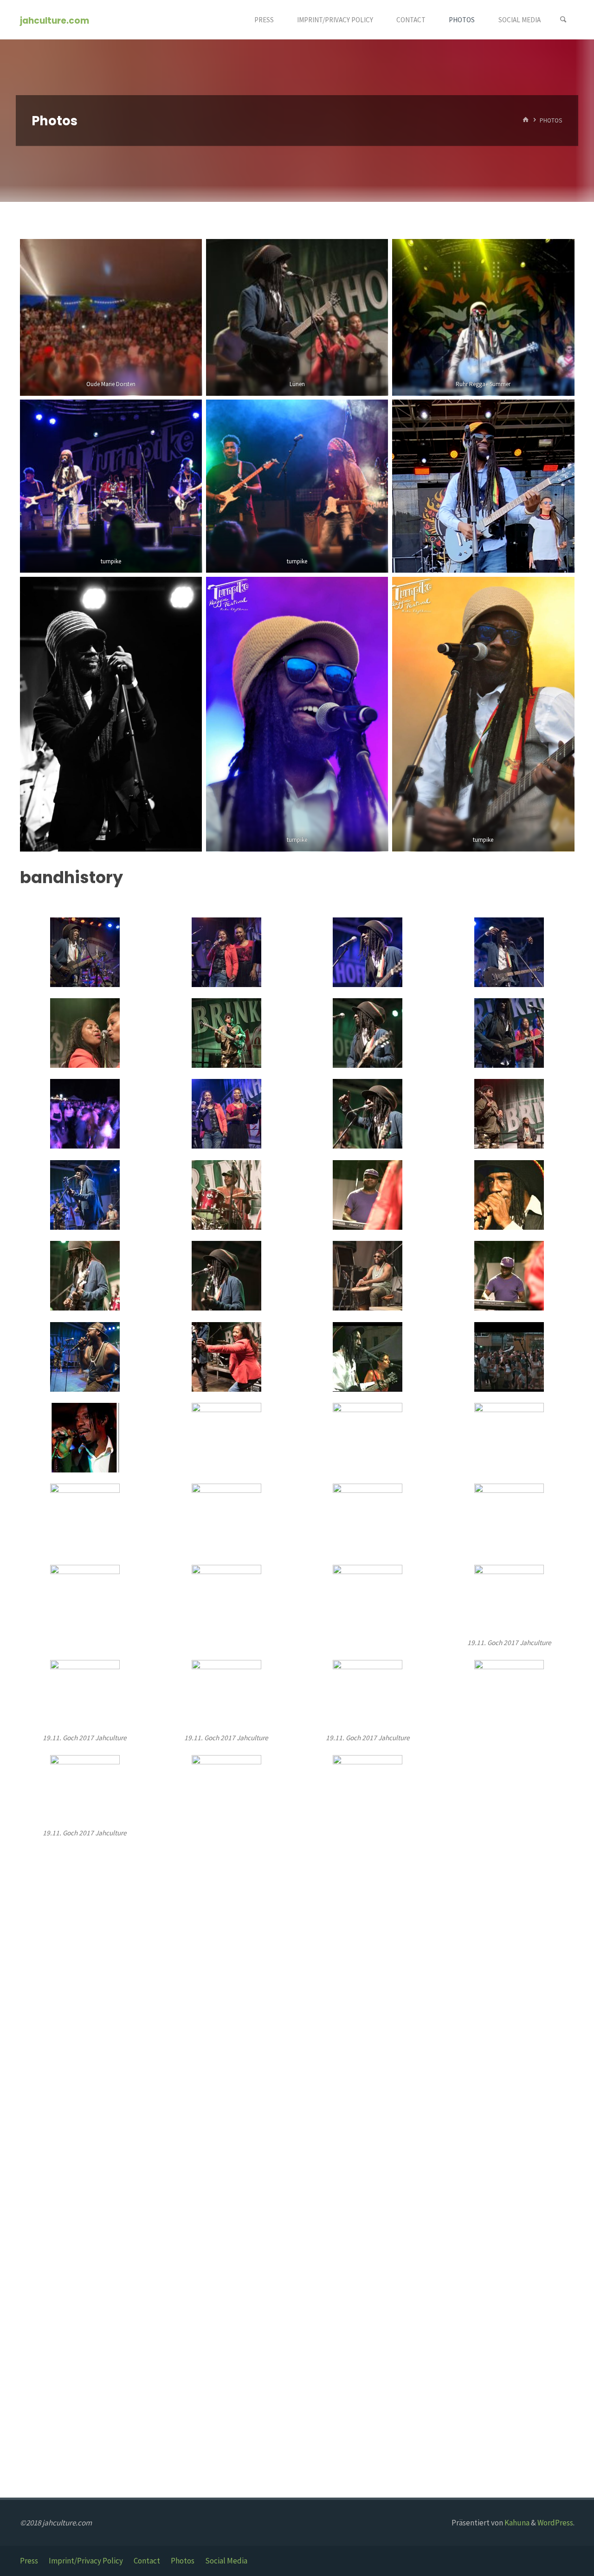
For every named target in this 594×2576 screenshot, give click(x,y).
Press (29, 2561)
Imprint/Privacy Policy (86, 2561)
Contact (147, 2561)
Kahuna (516, 2523)
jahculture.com (55, 20)
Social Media (226, 2561)
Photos (183, 2561)
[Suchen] (563, 20)
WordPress (555, 2523)
